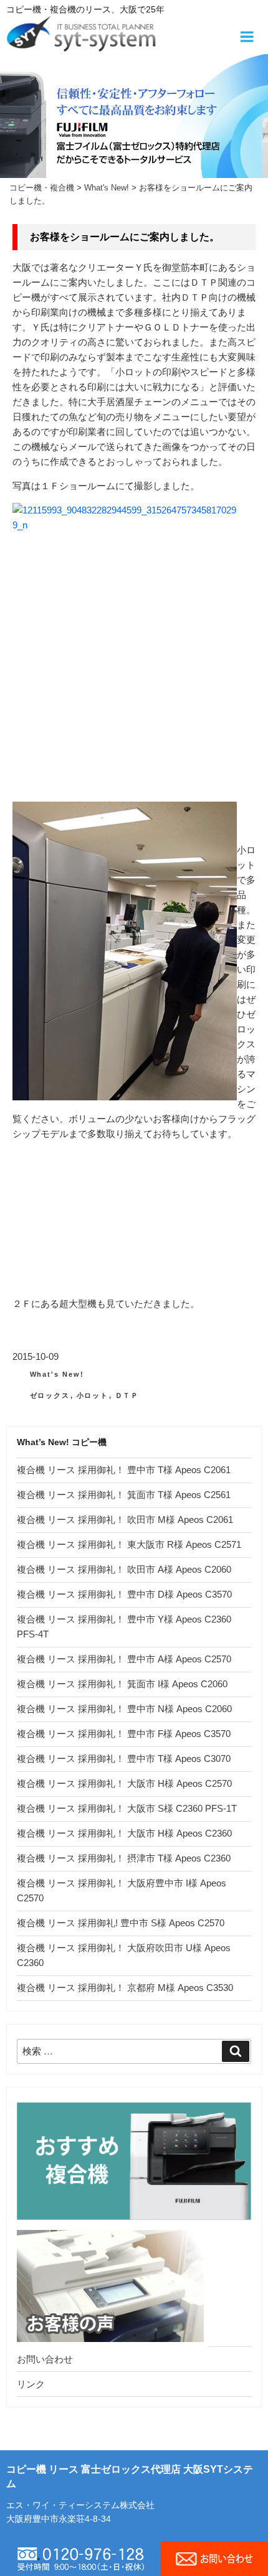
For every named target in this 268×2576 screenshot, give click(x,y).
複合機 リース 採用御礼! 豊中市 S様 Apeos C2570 (121, 1923)
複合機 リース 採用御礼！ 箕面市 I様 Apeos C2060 (122, 1684)
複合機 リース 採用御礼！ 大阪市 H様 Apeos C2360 (124, 1833)
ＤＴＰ (127, 1395)
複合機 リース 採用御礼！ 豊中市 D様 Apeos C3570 (124, 1594)
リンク (31, 2384)
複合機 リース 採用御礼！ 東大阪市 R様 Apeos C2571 (129, 1544)
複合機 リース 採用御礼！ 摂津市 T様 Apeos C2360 (124, 1858)
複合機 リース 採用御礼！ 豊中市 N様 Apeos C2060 (124, 1709)
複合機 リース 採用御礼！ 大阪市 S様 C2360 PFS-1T (127, 1808)
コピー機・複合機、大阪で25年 (85, 9)
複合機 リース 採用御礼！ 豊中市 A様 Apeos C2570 (124, 1659)
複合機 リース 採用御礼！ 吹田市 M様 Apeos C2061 (125, 1520)
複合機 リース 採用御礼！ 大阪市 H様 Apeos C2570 (124, 1783)
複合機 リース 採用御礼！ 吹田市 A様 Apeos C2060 (124, 1569)
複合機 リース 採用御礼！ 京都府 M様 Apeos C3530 (125, 1988)
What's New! (57, 1374)
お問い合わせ (45, 2359)
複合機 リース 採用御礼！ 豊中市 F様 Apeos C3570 (124, 1734)
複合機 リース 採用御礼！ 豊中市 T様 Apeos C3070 (124, 1759)
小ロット (93, 1395)
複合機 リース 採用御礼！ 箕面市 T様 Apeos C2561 (124, 1495)
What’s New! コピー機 (62, 1442)
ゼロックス (50, 1395)
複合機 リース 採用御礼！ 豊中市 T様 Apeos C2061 (124, 1470)
